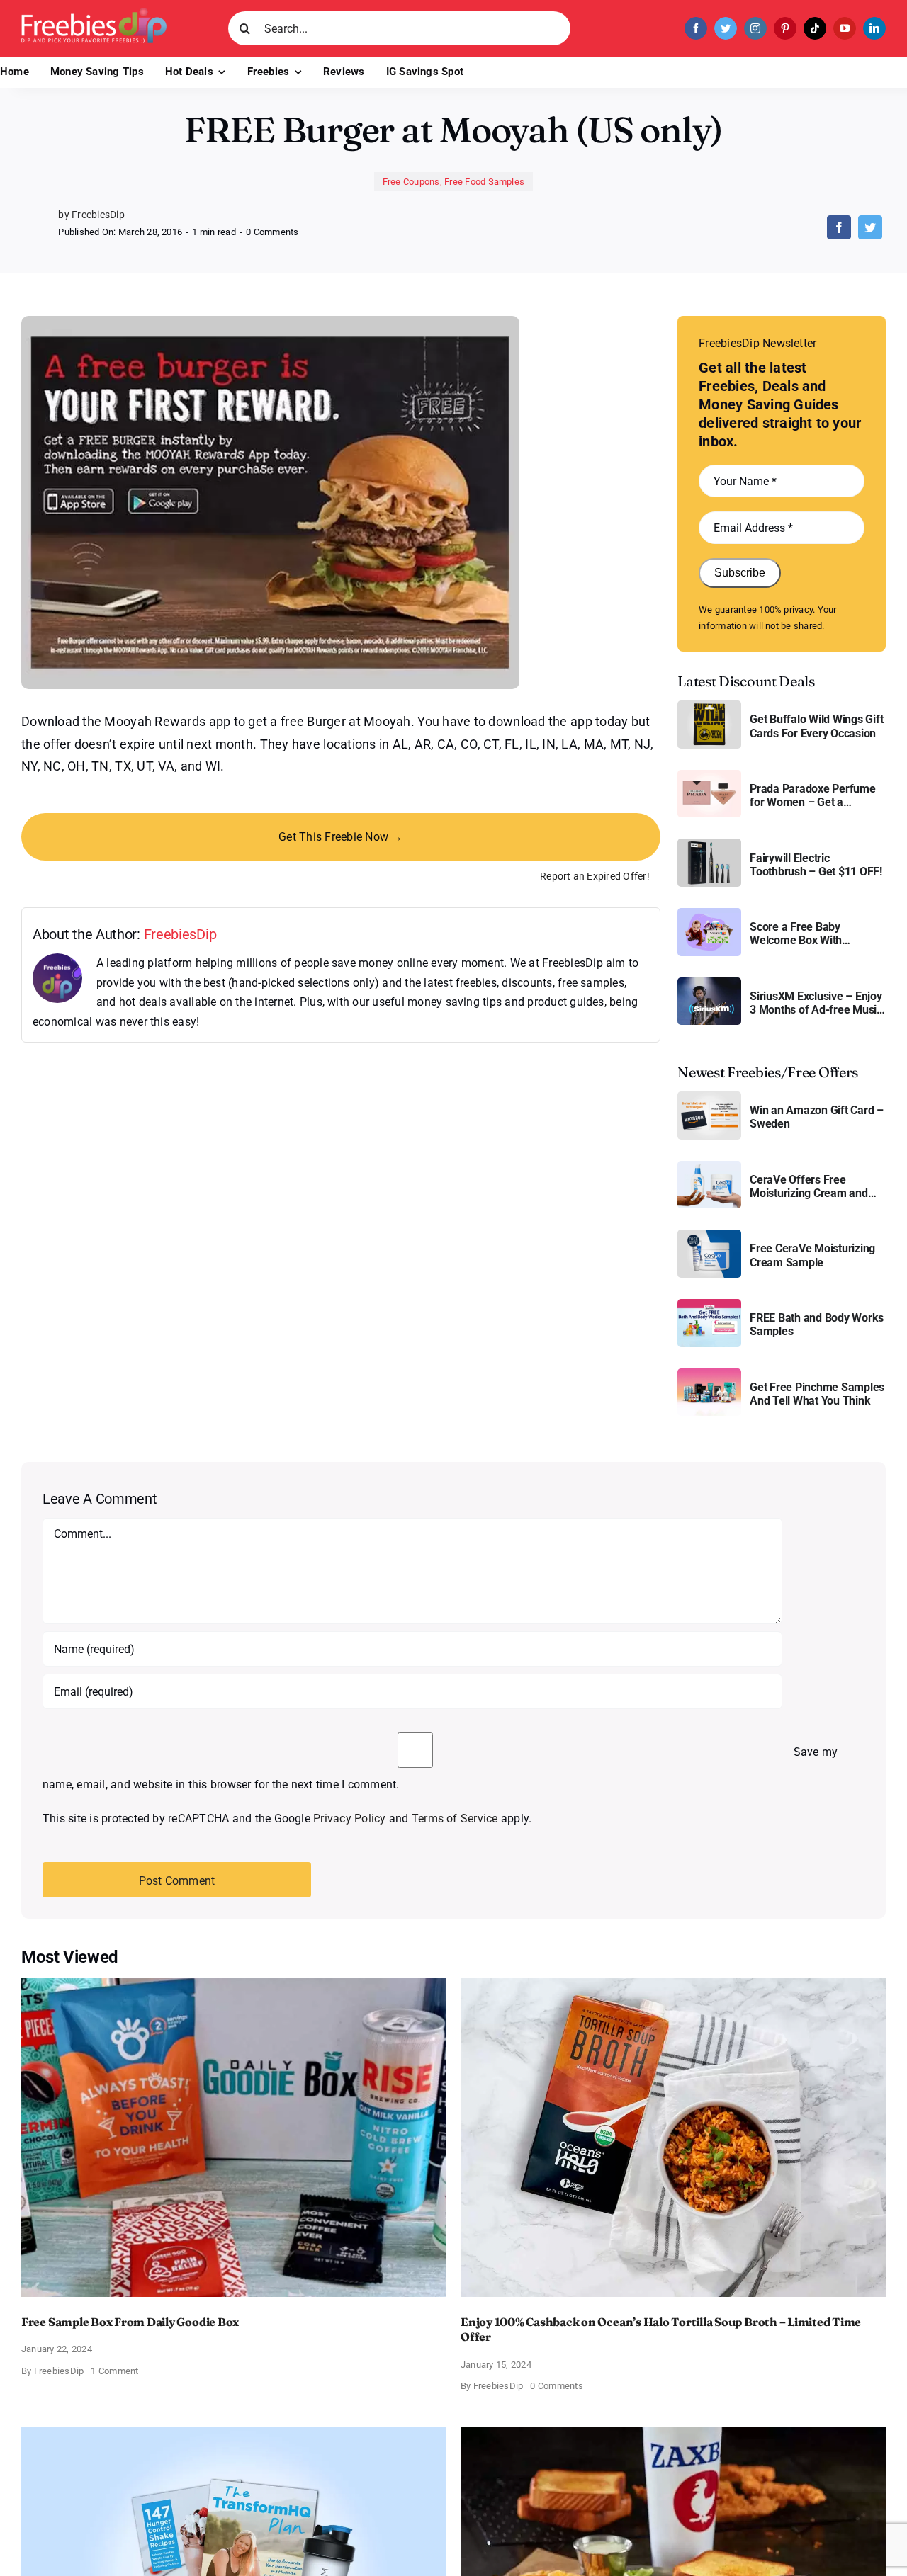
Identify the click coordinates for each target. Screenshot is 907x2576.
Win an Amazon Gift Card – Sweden (817, 1117)
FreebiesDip (180, 934)
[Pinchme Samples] (709, 1374)
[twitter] (726, 28)
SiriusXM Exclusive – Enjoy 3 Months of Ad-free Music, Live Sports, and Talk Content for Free (817, 1003)
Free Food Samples (484, 182)
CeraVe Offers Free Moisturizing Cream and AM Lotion (809, 1186)
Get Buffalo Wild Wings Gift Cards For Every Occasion (817, 726)
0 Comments (272, 232)
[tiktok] (815, 28)
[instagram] (755, 28)
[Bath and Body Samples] (709, 1304)
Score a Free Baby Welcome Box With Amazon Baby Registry (806, 934)
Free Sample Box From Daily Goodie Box (130, 2322)
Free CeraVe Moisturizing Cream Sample (812, 1255)
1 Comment (114, 2371)
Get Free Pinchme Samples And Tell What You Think (817, 1394)
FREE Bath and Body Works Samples (817, 1324)
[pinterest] (785, 28)
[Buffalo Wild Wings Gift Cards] (709, 706)
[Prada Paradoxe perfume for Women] (709, 775)
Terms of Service (455, 1818)
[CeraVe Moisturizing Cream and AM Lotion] (709, 1166)
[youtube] (845, 28)
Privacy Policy (349, 1818)
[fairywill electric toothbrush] (709, 844)
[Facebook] (839, 227)
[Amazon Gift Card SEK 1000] (709, 1097)
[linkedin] (874, 28)
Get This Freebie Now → (340, 837)
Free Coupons (411, 182)
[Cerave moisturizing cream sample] (709, 1235)
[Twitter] (870, 227)
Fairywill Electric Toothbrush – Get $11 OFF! (816, 865)
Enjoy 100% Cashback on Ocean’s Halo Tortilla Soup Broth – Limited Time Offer (661, 2330)
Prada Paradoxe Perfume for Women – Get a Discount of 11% (813, 795)
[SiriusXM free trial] (709, 983)
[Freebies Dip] (94, 13)
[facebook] (696, 28)
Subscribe (740, 573)
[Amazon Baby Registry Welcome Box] (709, 913)
